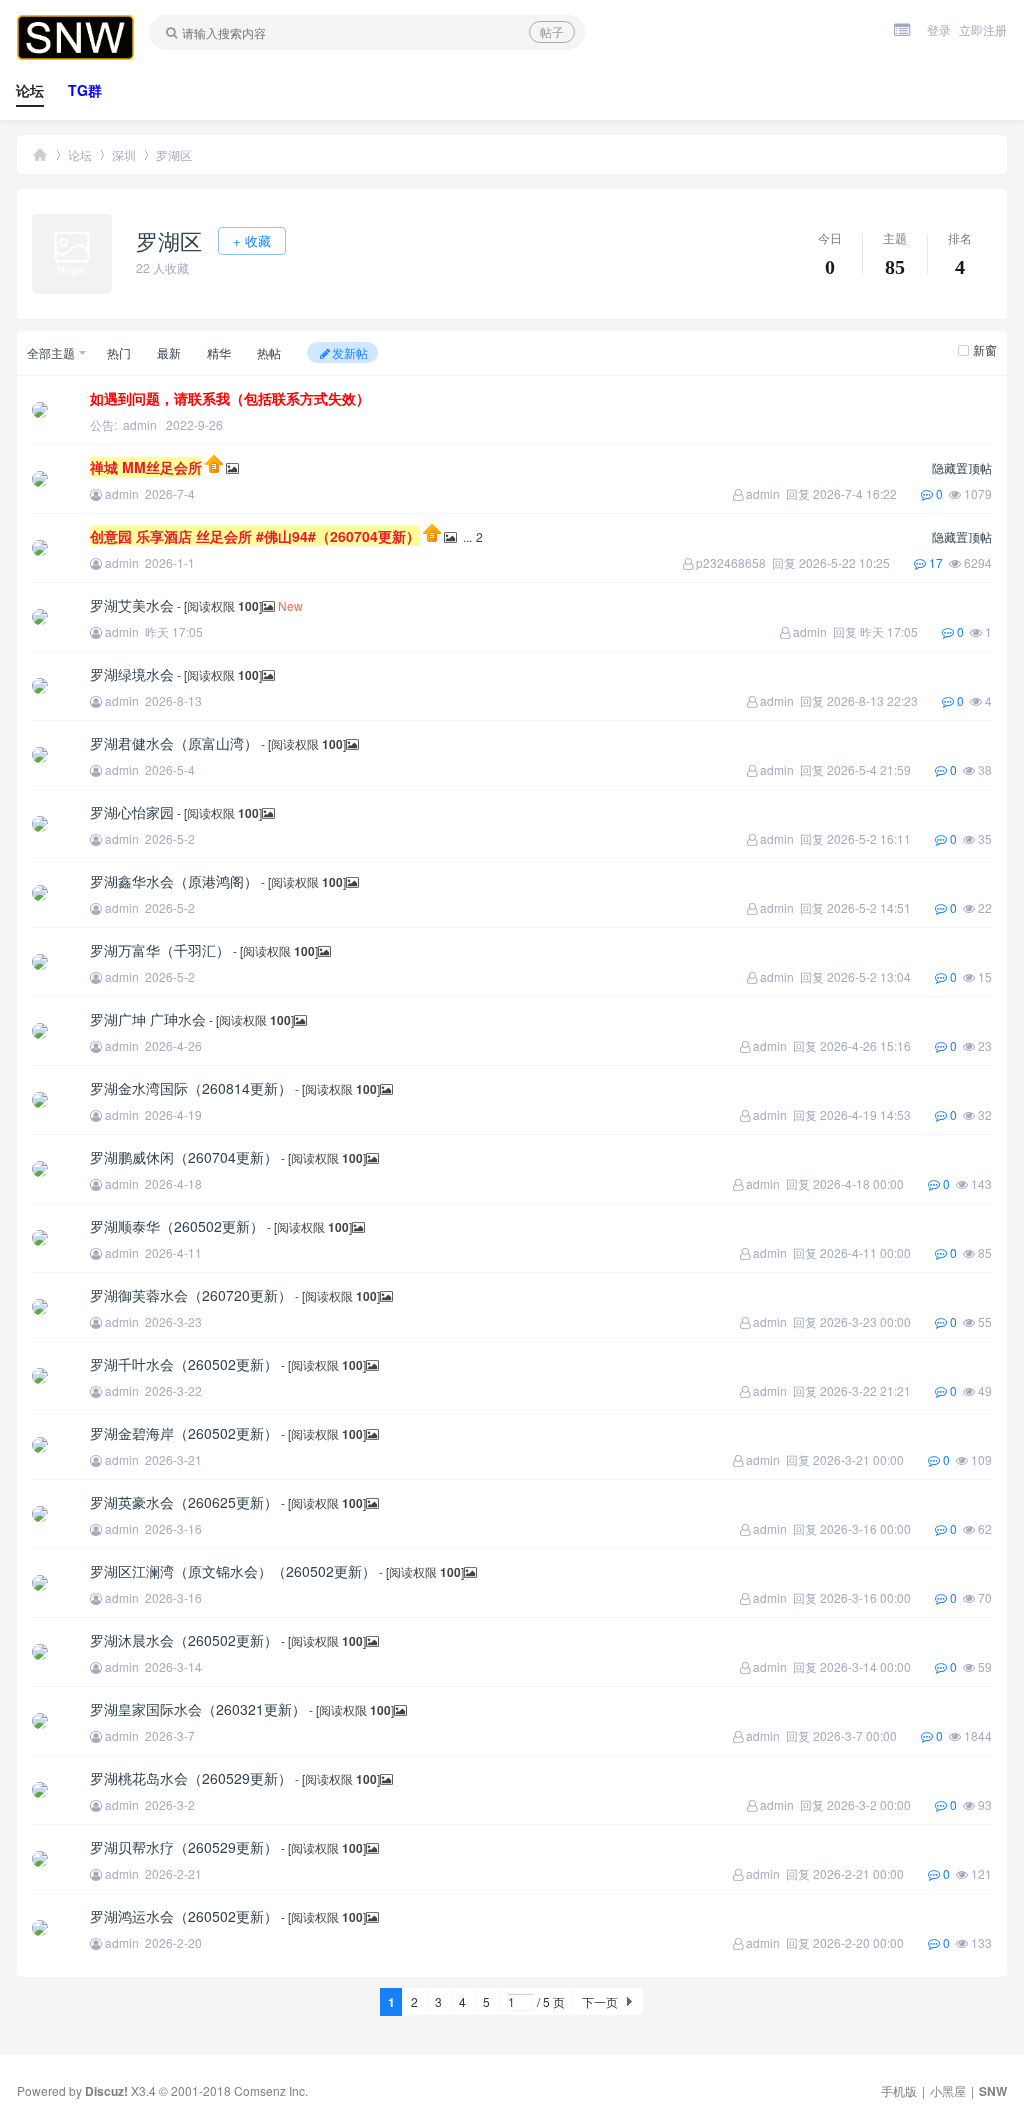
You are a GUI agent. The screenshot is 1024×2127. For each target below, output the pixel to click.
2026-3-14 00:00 (877, 1666)
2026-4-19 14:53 (877, 1114)
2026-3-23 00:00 (877, 1321)
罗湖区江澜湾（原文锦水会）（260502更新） (233, 1571)
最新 (169, 352)
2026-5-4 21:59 (881, 769)
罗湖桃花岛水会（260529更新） (191, 1778)
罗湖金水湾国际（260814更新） (191, 1088)
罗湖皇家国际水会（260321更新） (198, 1709)
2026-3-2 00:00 (881, 1804)
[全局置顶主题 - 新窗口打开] (215, 467)
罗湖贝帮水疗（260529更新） (184, 1847)
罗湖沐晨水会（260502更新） (184, 1640)
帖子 (552, 31)
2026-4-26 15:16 (877, 1045)
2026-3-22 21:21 (877, 1390)
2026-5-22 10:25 (856, 562)
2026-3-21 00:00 (870, 1459)
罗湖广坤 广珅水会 (148, 1019)
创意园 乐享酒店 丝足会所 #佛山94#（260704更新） (255, 536)
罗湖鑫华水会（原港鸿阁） (174, 881)
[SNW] (75, 55)
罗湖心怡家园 (132, 812)
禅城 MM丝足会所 (146, 467)
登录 (939, 29)
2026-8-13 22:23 (884, 700)
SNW (40, 154)
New (290, 605)
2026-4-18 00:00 (870, 1183)
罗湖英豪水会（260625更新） (184, 1502)
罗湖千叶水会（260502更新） (184, 1364)
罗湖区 (174, 154)
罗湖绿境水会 (132, 674)
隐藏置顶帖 (962, 467)
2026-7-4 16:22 (867, 493)
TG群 (85, 90)
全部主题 (51, 352)
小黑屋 (948, 2090)
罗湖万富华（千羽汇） (160, 950)
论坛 (30, 90)
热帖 (269, 352)
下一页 (600, 2001)
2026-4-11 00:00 (877, 1252)
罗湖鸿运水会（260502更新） (184, 1916)
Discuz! (106, 2091)
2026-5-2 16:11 (881, 838)
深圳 (124, 154)
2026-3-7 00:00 (867, 1735)
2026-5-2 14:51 (881, 907)
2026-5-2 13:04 (881, 976)
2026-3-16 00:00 (877, 1528)
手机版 (899, 2090)
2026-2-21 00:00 (870, 1873)
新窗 (985, 350)
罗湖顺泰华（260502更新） (177, 1226)
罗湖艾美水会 (132, 605)
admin (140, 424)
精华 (219, 352)
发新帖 (350, 352)
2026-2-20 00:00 (870, 1942)
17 (937, 562)
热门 (119, 352)
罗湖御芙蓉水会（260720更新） (191, 1295)
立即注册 (983, 29)
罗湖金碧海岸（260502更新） (184, 1433)
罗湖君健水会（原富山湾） (174, 743)
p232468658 (731, 562)
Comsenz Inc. (271, 2090)
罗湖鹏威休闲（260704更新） (184, 1157)
